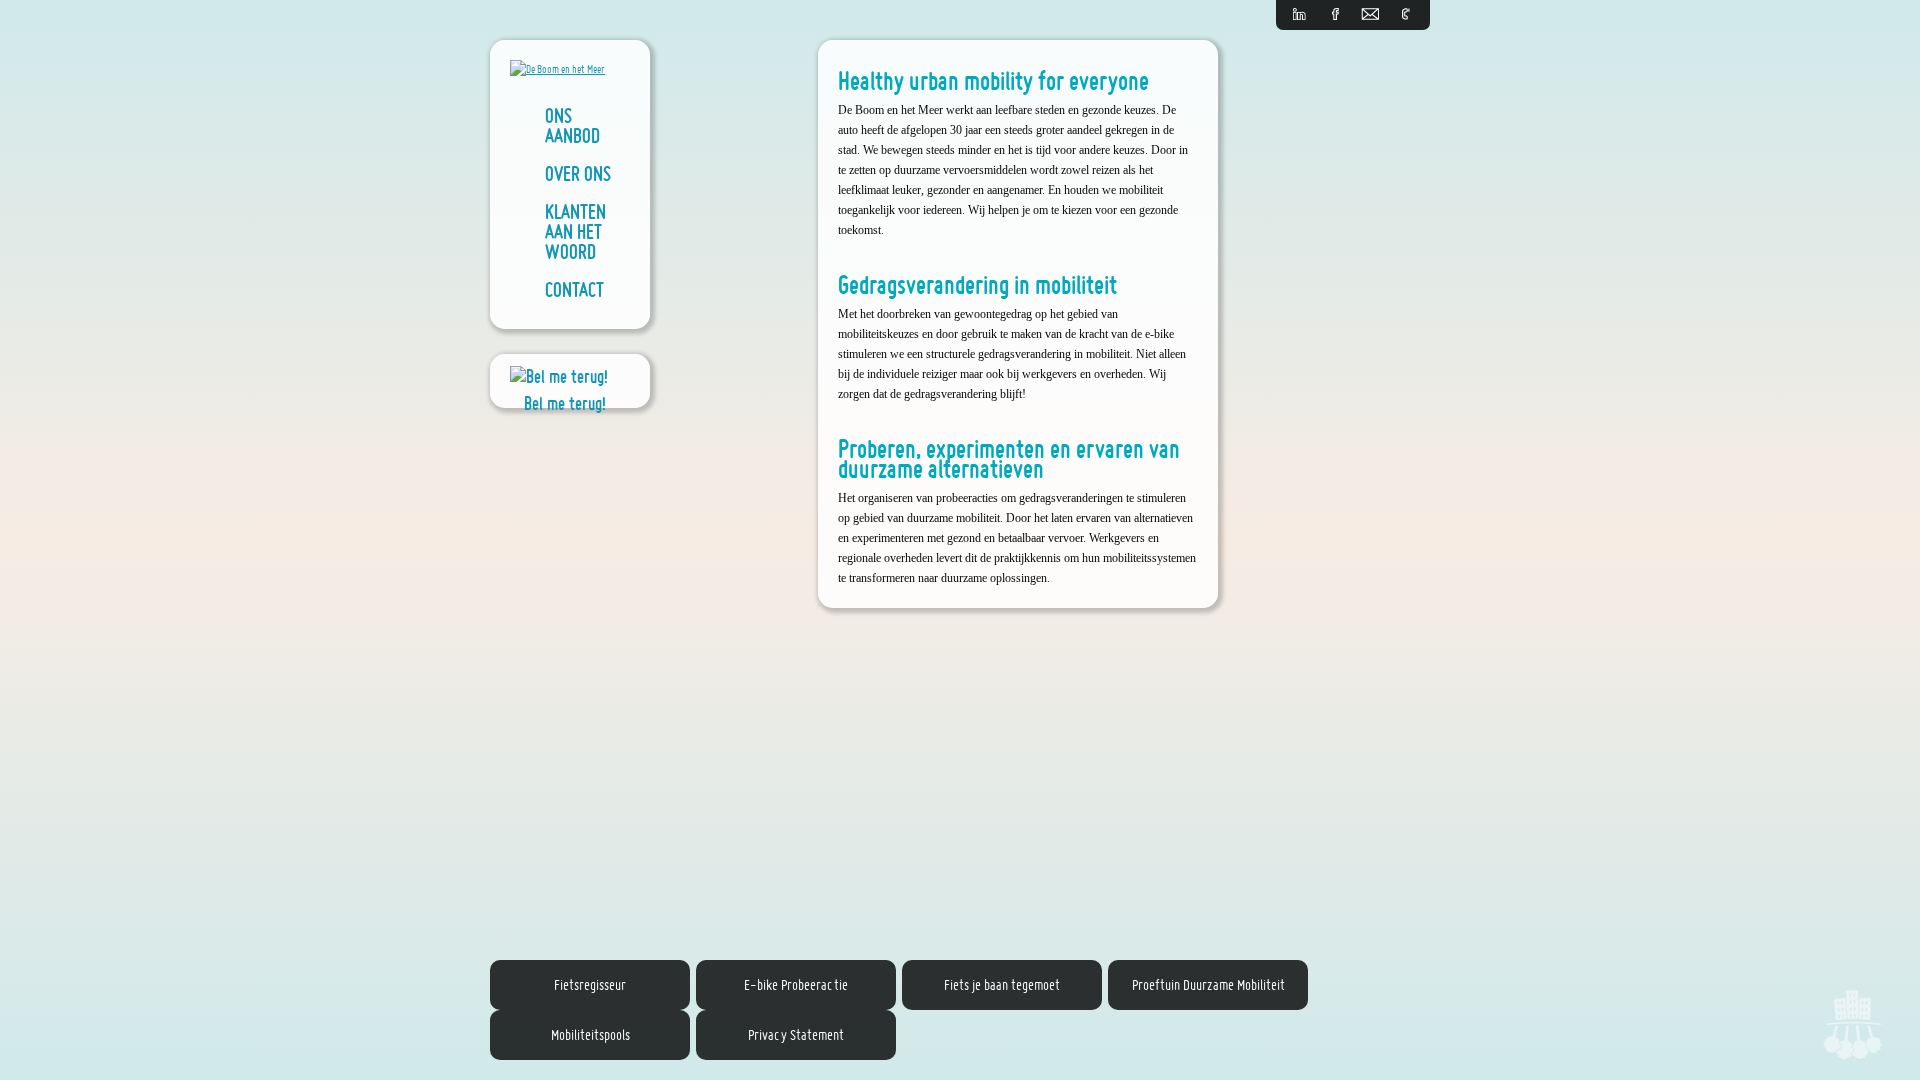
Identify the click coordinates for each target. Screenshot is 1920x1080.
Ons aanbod (572, 125)
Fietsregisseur (590, 985)
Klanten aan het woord (575, 231)
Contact (574, 289)
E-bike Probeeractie (796, 985)
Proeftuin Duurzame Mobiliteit (1208, 985)
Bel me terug (1405, 15)
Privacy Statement (796, 1035)
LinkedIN (1300, 15)
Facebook (1335, 15)
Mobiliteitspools (590, 1035)
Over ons (578, 173)
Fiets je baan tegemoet (1002, 985)
